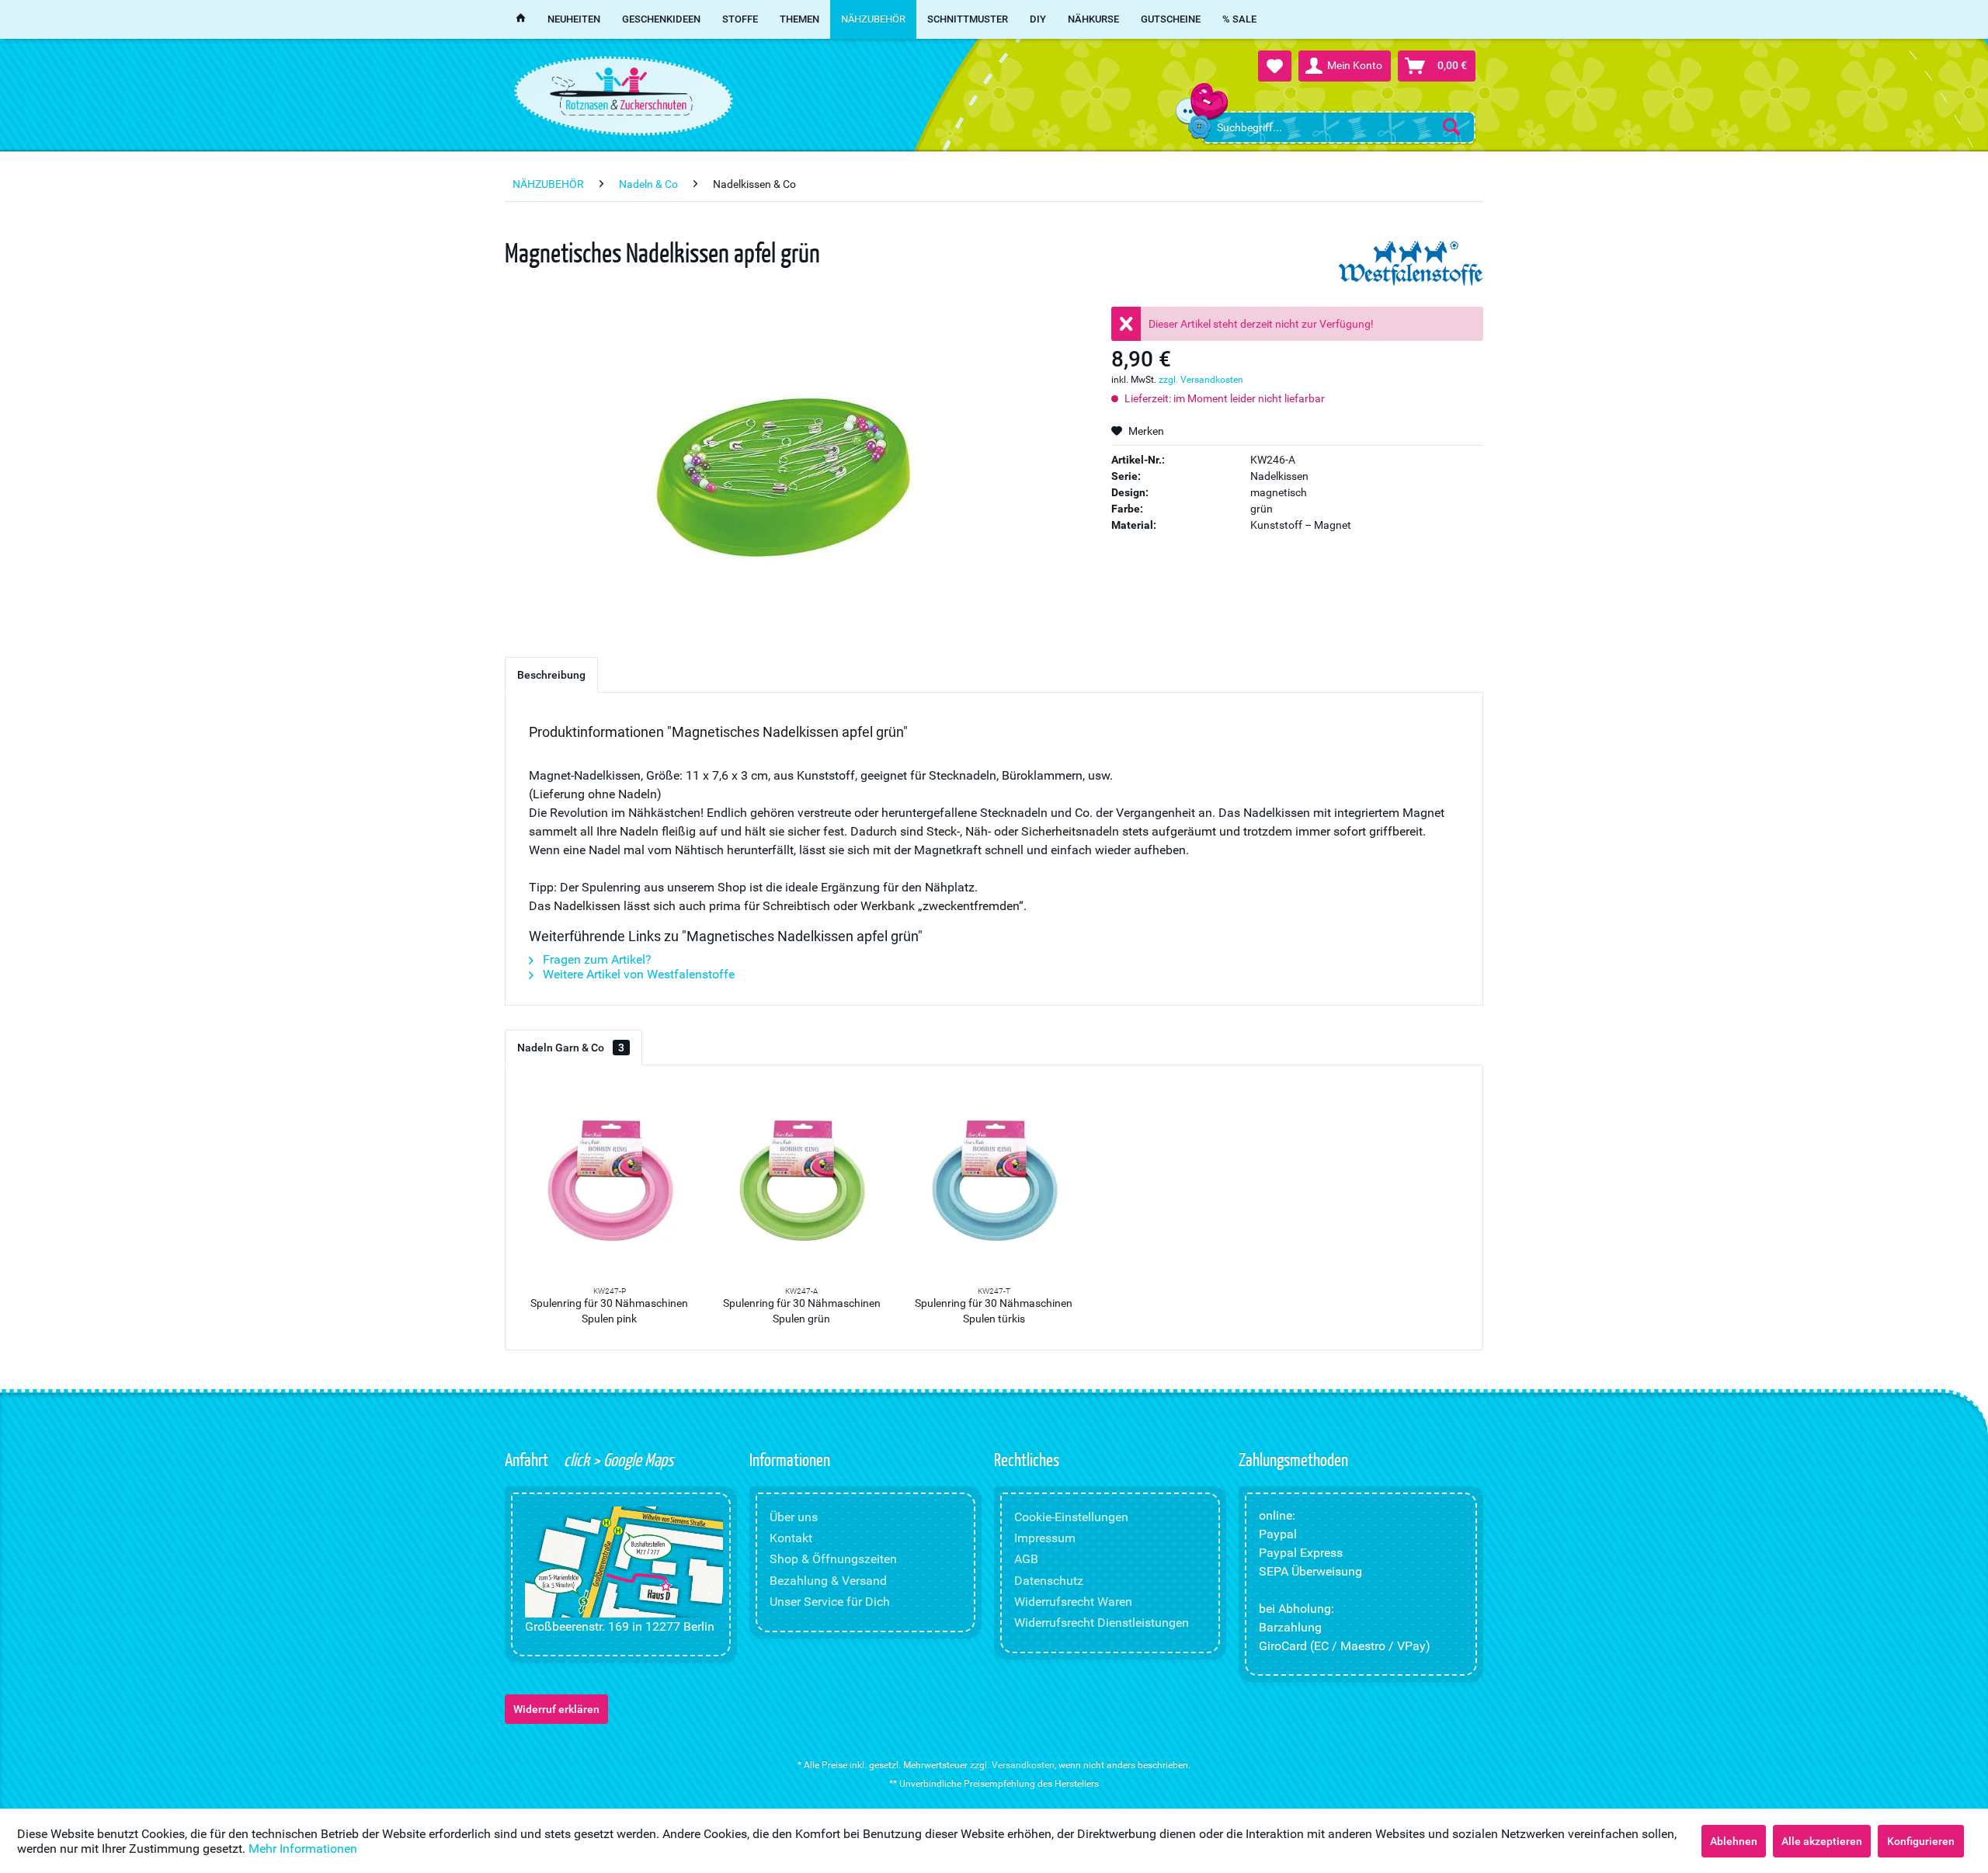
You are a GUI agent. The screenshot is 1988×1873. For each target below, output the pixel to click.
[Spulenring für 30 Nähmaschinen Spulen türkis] (994, 1182)
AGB (1026, 1559)
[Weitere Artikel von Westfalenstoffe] (1411, 264)
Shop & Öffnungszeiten (833, 1559)
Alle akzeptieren (1822, 1841)
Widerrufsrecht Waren (1073, 1602)
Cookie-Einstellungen (1071, 1517)
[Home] (521, 19)
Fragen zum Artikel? (596, 959)
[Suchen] (1451, 127)
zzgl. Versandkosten (1201, 380)
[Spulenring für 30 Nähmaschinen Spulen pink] (610, 1182)
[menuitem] (1338, 127)
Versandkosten (1023, 1765)
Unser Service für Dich (830, 1602)
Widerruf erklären (556, 1709)
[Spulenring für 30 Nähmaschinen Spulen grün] (802, 1182)
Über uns (794, 1517)
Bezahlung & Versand (828, 1581)
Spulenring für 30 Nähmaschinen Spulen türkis (994, 1311)
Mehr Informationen (303, 1849)
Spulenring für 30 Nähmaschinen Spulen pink (609, 1311)
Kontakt (791, 1538)
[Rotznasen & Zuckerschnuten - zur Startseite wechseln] (621, 92)
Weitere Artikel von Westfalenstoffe (637, 974)
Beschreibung (551, 675)
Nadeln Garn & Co (571, 1048)
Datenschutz (1049, 1581)
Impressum (1045, 1538)
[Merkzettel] (1275, 66)
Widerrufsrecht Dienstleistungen (1102, 1623)
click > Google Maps (617, 1459)
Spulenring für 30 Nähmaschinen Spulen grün (802, 1311)
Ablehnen (1734, 1841)
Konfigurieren (1921, 1841)
